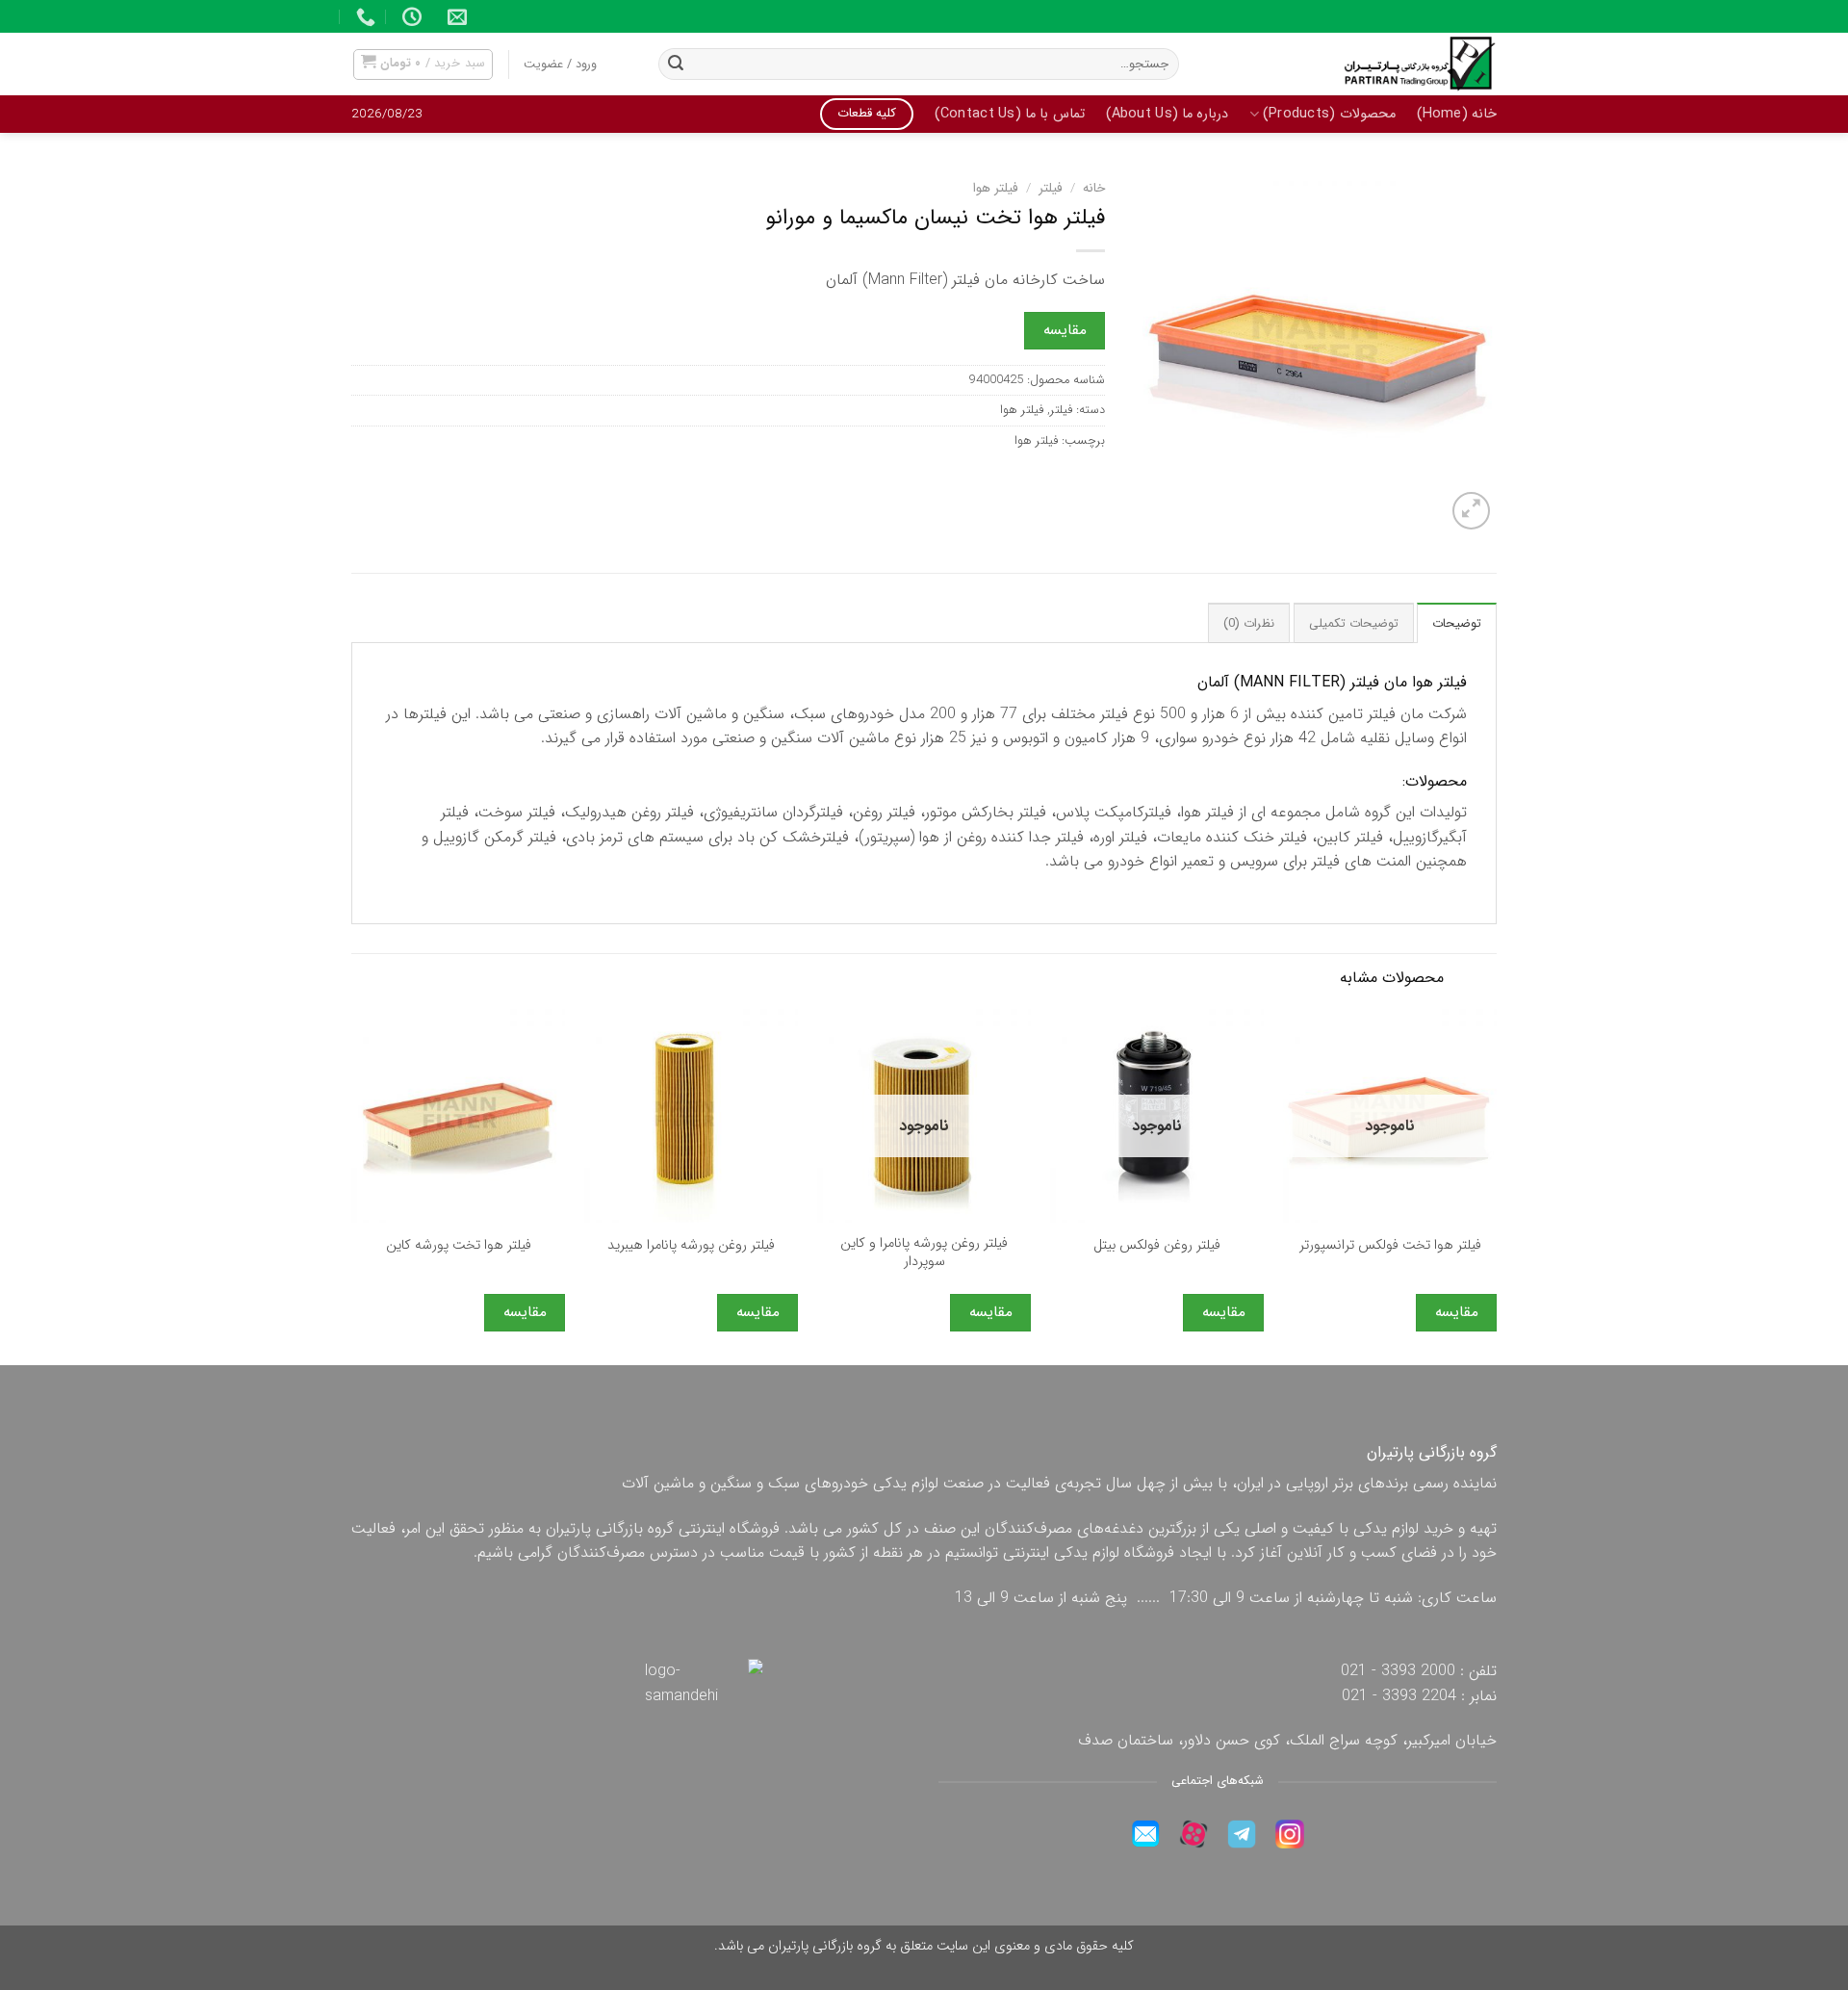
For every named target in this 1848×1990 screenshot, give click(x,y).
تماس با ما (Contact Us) (1010, 114)
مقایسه (1065, 330)
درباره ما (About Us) (1168, 114)
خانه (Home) (1457, 114)
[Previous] (1496, 1185)
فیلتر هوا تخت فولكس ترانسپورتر (1390, 1246)
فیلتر (1051, 188)
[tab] (1457, 623)
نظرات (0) (1249, 624)
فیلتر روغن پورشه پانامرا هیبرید (691, 1246)
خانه (1094, 188)
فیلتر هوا (996, 188)
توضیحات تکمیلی (1354, 624)
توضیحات (1457, 624)
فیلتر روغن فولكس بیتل (1157, 1246)
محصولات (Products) (1329, 114)
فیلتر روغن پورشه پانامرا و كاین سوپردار (924, 1253)
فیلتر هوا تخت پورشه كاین (459, 1246)
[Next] (352, 1185)
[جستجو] (676, 65)
